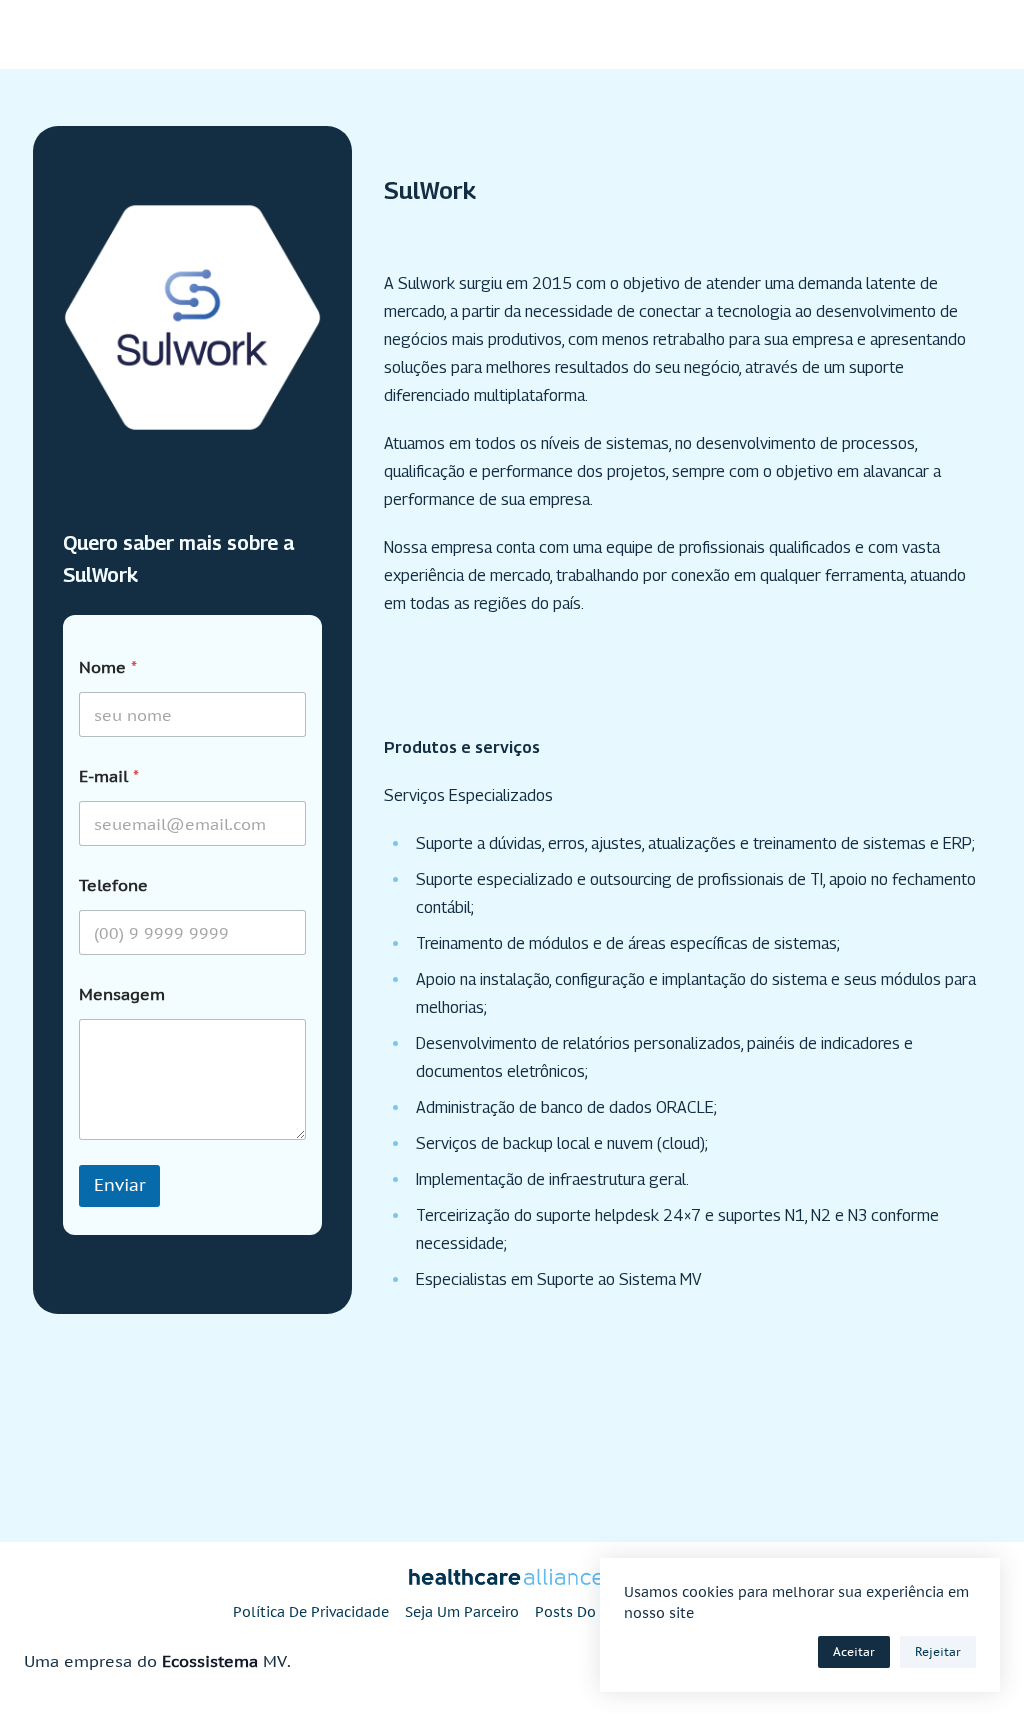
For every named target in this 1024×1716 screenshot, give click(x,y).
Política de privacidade (311, 1612)
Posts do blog (583, 1612)
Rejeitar (938, 1651)
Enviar (119, 1185)
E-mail (109, 776)
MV (275, 1661)
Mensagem (122, 994)
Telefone (113, 885)
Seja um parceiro (462, 1612)
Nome (108, 667)
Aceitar (854, 1651)
